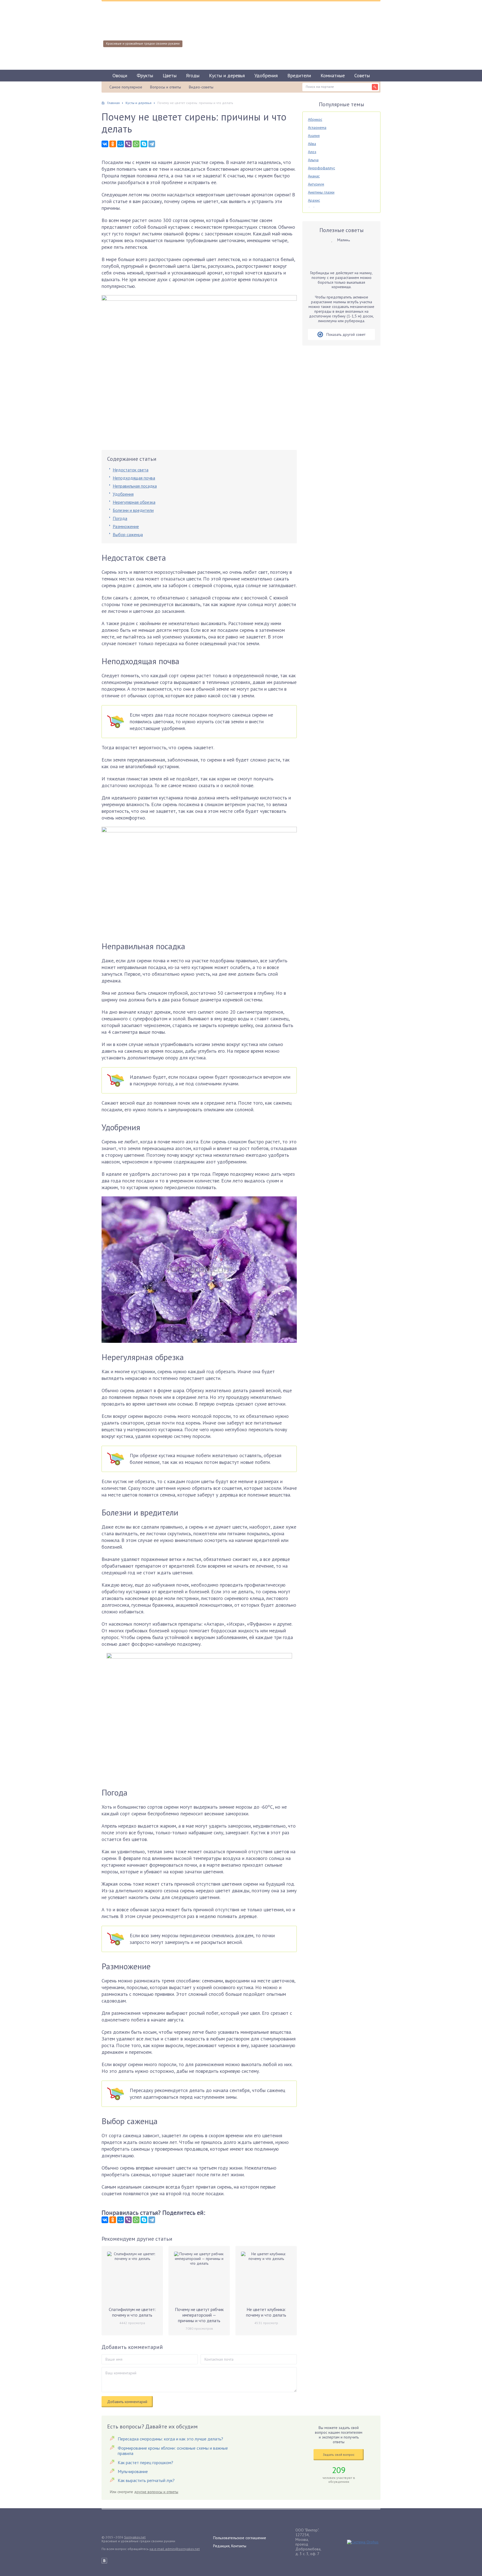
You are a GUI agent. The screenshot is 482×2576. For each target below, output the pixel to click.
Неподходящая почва (134, 478)
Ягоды (193, 75)
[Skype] (144, 144)
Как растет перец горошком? (145, 2462)
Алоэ (312, 152)
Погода (120, 518)
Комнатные (333, 75)
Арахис (314, 200)
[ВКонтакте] (105, 144)
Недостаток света (131, 470)
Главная (113, 103)
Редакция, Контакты (230, 2546)
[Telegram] (152, 144)
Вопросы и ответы (166, 87)
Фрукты (145, 75)
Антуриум (316, 184)
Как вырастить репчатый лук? (146, 2480)
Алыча (313, 160)
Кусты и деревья (227, 75)
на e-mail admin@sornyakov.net (175, 2549)
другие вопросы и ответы (156, 2492)
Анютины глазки (321, 192)
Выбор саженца (128, 534)
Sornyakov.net (135, 2537)
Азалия (314, 136)
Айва (312, 144)
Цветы (170, 75)
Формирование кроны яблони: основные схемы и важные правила (173, 2451)
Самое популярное (126, 87)
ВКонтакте (104, 2561)
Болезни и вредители (133, 510)
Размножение (126, 526)
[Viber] (128, 144)
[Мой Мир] (120, 144)
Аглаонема (317, 127)
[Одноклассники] (113, 144)
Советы (362, 75)
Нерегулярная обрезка (134, 502)
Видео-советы (201, 87)
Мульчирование (133, 2471)
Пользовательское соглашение (240, 2538)
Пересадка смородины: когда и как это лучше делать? (170, 2439)
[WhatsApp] (136, 144)
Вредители (299, 75)
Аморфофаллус (321, 168)
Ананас (314, 176)
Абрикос (315, 119)
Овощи (120, 75)
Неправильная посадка (135, 486)
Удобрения (266, 75)
